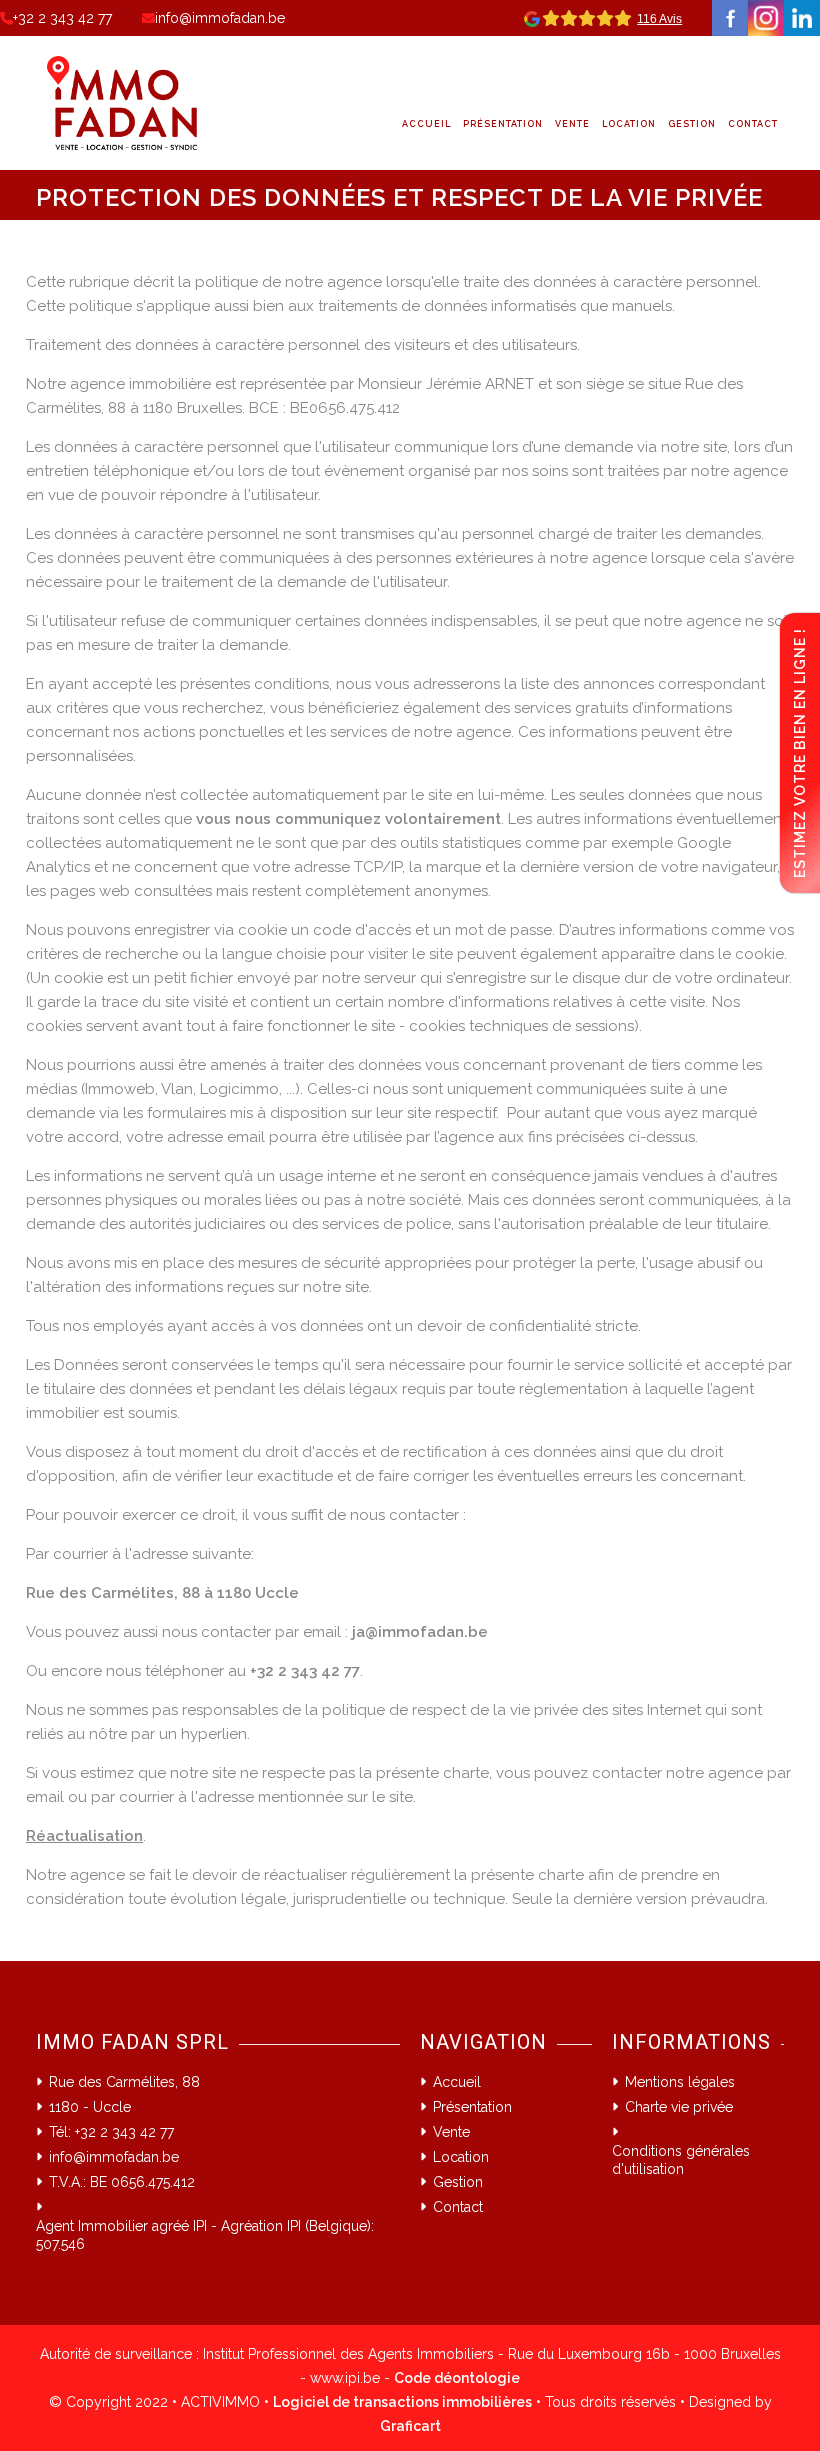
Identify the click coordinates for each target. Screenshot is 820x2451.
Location (629, 124)
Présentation (503, 124)
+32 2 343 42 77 (62, 18)
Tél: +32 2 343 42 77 (111, 2132)
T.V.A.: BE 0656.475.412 (122, 2182)
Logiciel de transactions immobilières (402, 2402)
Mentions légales (680, 2082)
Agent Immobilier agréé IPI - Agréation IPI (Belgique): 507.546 (205, 2235)
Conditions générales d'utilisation (681, 2160)
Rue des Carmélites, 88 (124, 2082)
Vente (572, 124)
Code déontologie (457, 2378)
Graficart (410, 2426)
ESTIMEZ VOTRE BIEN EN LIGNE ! (800, 753)
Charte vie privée (679, 2107)
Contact (753, 124)
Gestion (692, 124)
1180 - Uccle (90, 2107)
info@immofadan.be (220, 18)
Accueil (426, 124)
